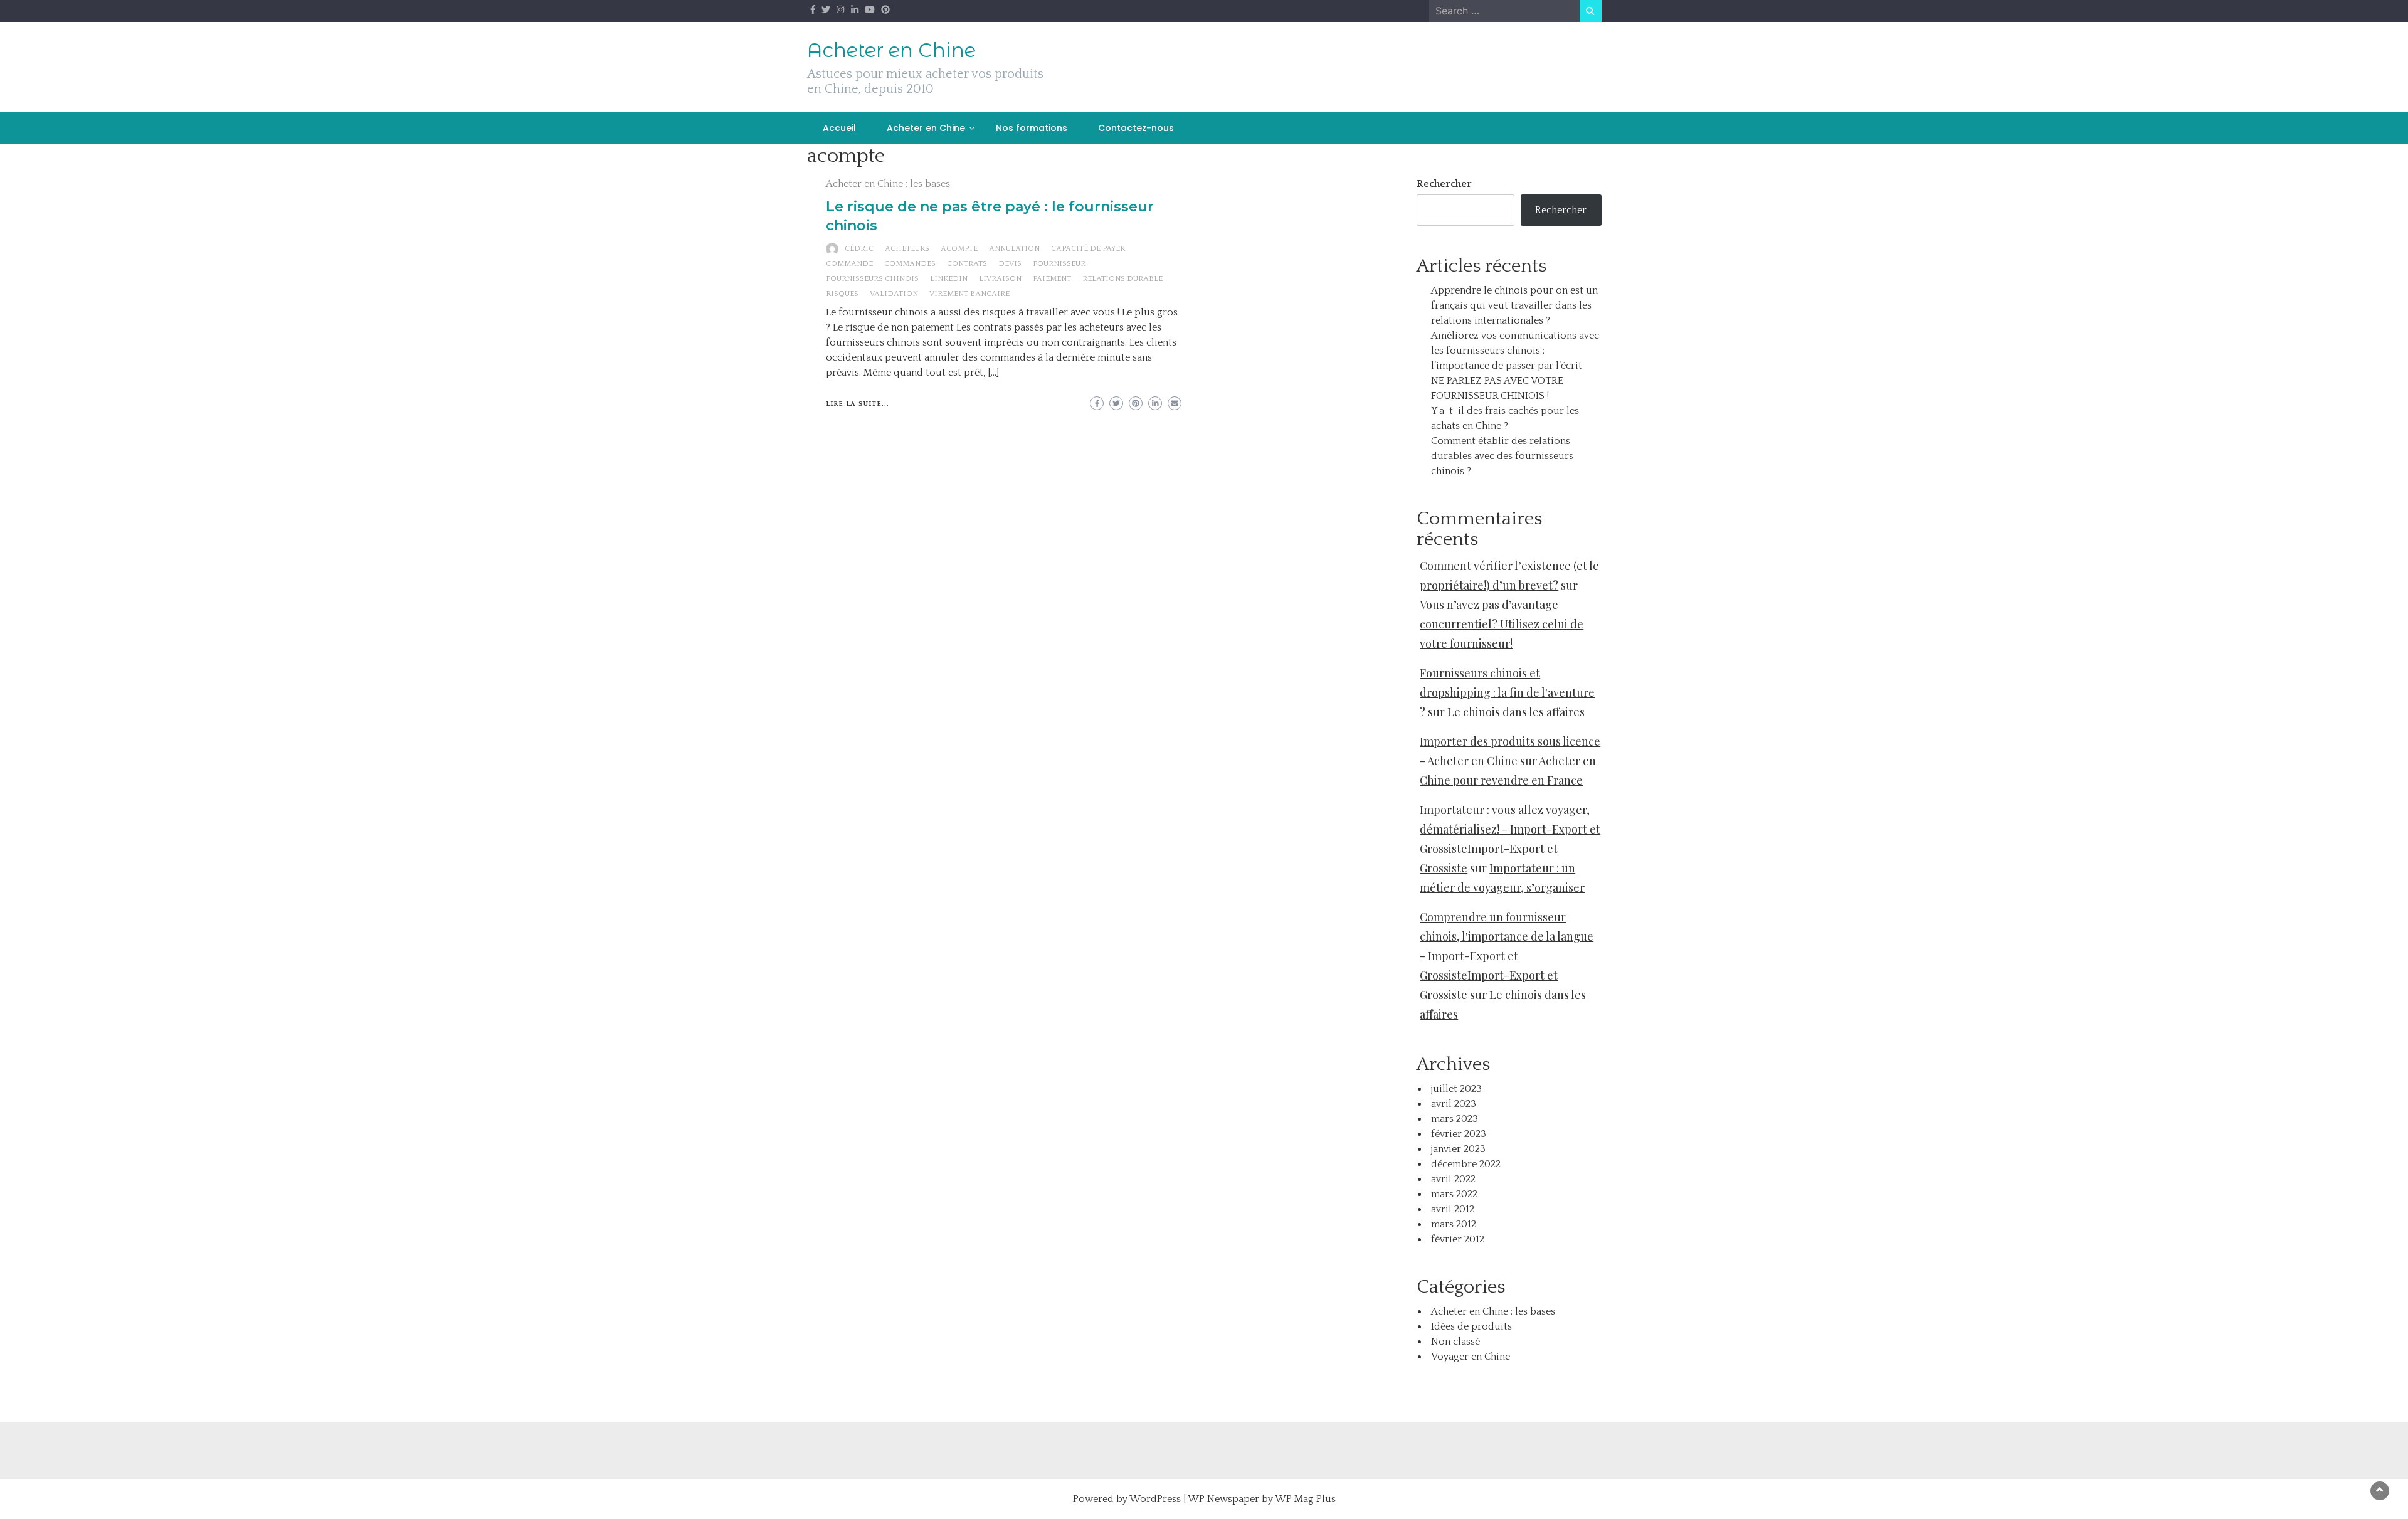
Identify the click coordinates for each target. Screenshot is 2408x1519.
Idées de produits (1471, 1326)
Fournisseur (1059, 264)
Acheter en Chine (891, 50)
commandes (910, 264)
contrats (967, 264)
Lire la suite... (858, 404)
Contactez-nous (1136, 128)
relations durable (1122, 279)
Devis (1010, 264)
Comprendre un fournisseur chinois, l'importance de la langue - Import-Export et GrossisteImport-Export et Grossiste (1507, 956)
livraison (1000, 279)
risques (842, 294)
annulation (1014, 249)
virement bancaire (969, 294)
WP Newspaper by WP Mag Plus (1262, 1499)
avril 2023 (1454, 1104)
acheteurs (907, 249)
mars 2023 (1455, 1119)
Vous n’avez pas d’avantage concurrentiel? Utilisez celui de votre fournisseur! (1502, 624)
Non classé (1455, 1342)
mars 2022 (1454, 1194)
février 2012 (1458, 1239)
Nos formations (1032, 128)
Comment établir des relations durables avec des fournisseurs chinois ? (1502, 456)
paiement (1052, 279)
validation (894, 294)
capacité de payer (1088, 249)
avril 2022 (1453, 1179)
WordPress (1155, 1499)
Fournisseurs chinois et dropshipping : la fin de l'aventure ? (1507, 692)
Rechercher (1444, 184)
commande (849, 264)
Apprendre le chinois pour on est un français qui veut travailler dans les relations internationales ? (1514, 305)
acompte (959, 249)
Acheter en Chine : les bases (888, 184)
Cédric (859, 249)
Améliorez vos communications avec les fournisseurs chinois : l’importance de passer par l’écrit (1515, 351)
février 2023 (1459, 1134)
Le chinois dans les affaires (1516, 712)
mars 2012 (1454, 1224)
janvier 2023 (1458, 1149)
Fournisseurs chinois (872, 279)
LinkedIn (949, 279)
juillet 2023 (1456, 1089)
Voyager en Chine (1471, 1357)
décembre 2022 (1466, 1164)
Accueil (839, 128)
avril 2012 (1453, 1209)
